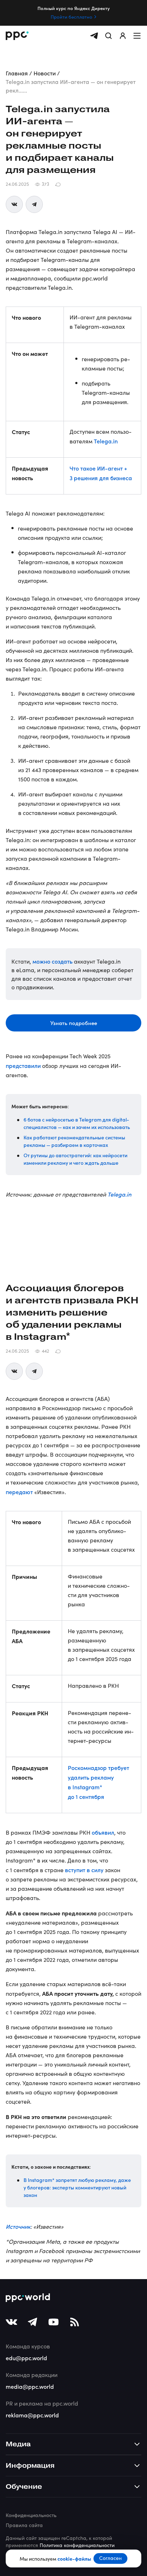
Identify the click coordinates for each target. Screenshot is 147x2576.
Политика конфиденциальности (77, 2545)
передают (19, 1492)
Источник (18, 2226)
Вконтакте (14, 204)
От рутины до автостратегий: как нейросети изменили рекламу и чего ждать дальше (75, 1159)
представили (23, 1065)
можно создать (52, 961)
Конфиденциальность (31, 2515)
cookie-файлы (74, 2558)
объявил (103, 1832)
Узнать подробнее (74, 1023)
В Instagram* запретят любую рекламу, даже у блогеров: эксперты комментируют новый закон (77, 2187)
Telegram (34, 204)
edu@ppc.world (26, 2358)
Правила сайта (24, 2525)
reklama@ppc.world (32, 2415)
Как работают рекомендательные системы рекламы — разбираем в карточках (74, 1141)
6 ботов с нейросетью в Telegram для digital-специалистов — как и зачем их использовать (77, 1123)
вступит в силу (84, 1870)
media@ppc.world (30, 2386)
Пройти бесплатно (72, 17)
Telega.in (106, 441)
